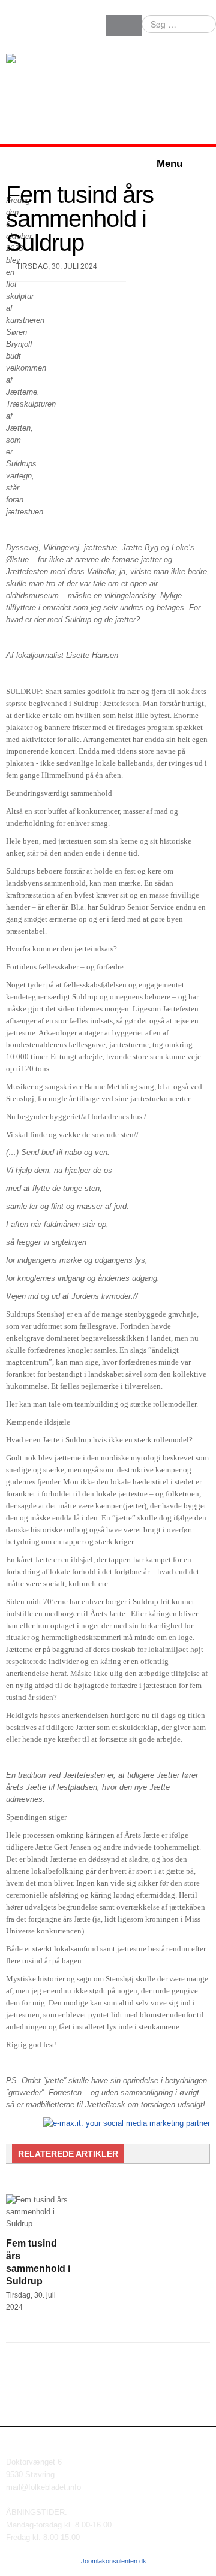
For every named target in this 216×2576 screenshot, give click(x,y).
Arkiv (202, 2561)
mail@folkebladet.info (43, 2487)
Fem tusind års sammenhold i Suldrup (80, 219)
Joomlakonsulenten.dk (114, 2561)
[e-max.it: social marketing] (127, 2122)
